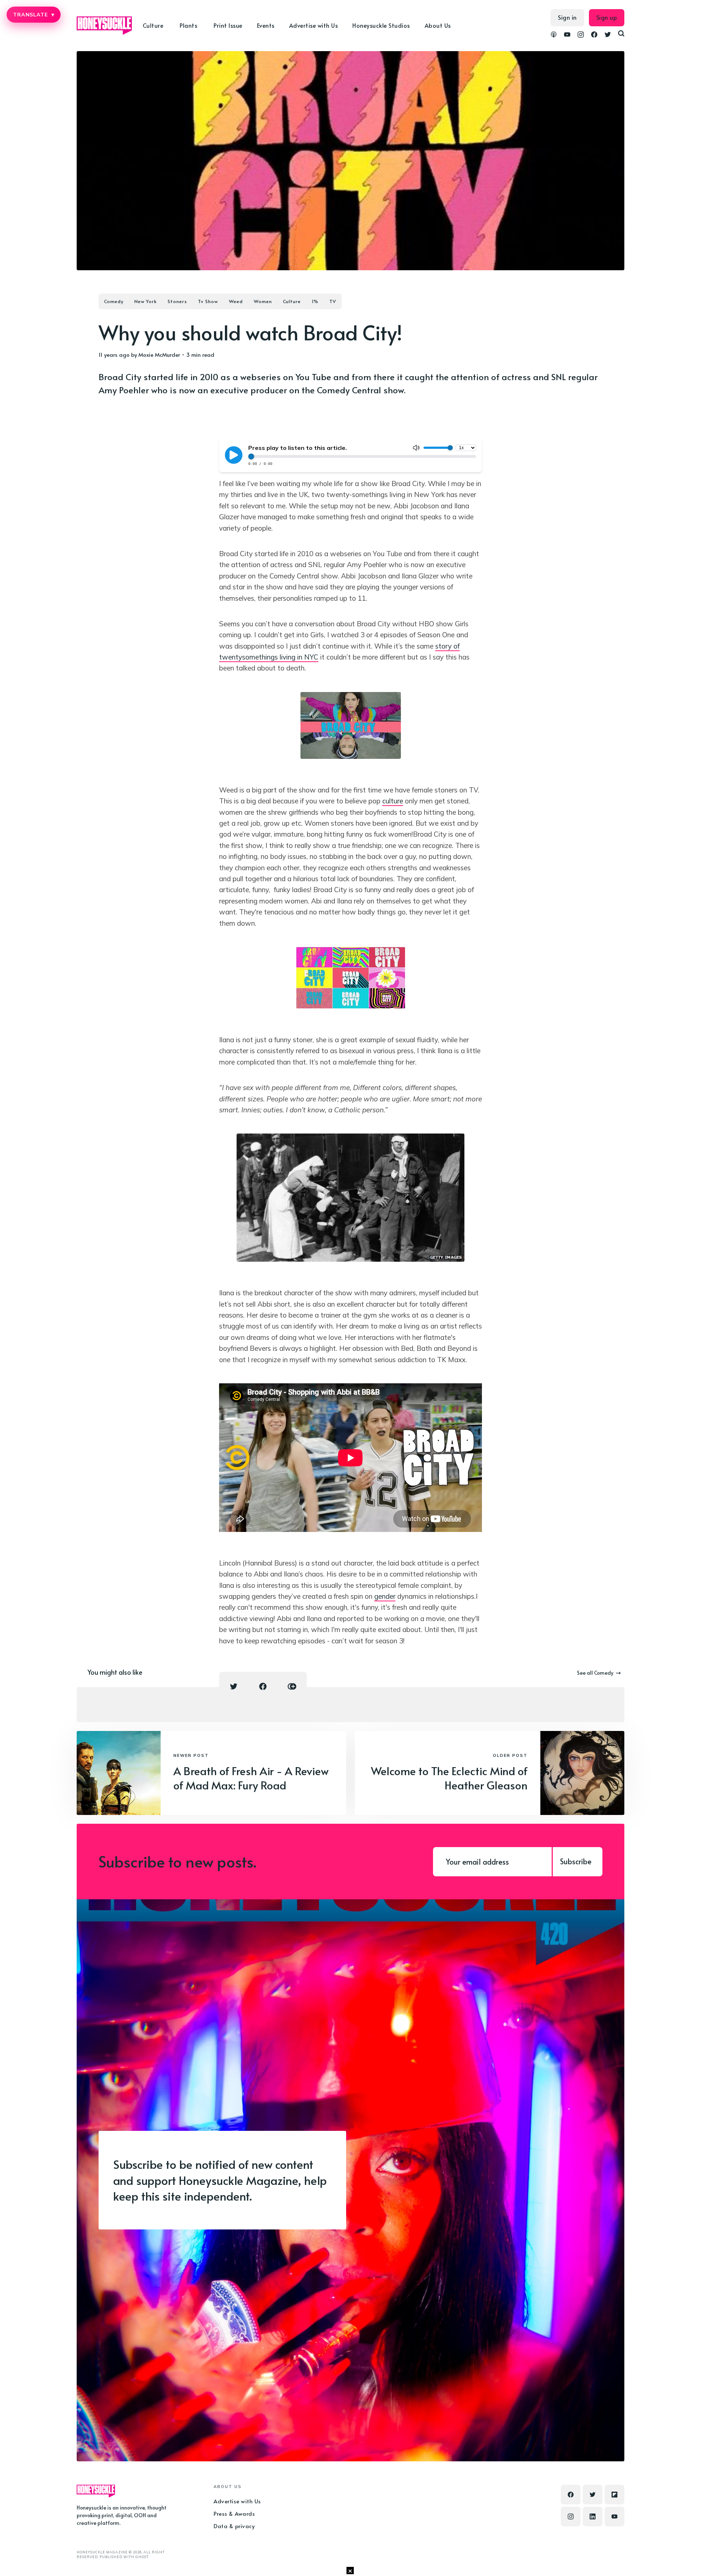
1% (315, 301)
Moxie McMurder (159, 354)
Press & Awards (234, 2513)
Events (266, 25)
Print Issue (228, 25)
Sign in (567, 17)
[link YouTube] (567, 35)
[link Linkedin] (593, 2516)
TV (333, 301)
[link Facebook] (594, 35)
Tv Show (208, 301)
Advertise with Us (314, 25)
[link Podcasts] (554, 35)
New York (145, 301)
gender (385, 1596)
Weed (236, 301)
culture (393, 801)
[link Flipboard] (614, 2495)
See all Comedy (595, 1673)
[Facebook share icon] (263, 1686)
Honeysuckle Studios (381, 25)
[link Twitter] (608, 35)
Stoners (177, 301)
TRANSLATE (34, 15)
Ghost (142, 2557)
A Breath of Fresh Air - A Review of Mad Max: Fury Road (251, 1778)
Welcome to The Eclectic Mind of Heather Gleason (449, 1778)
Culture (292, 301)
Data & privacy (234, 2526)
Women (263, 301)
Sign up (607, 17)
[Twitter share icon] (234, 1686)
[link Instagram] (581, 35)
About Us (438, 25)
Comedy (114, 301)
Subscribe (576, 1861)
